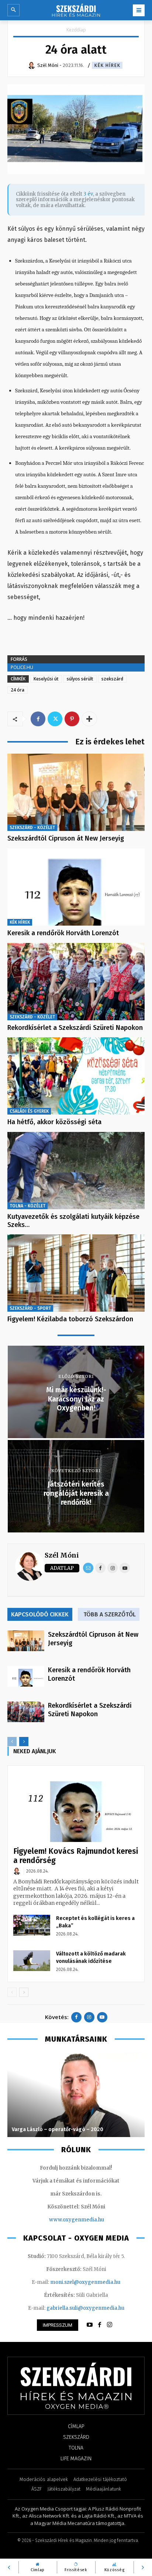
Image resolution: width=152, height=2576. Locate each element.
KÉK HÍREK (107, 65)
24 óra (18, 690)
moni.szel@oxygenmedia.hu (85, 2282)
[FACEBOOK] (100, 2325)
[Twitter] (55, 719)
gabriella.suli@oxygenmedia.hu (85, 2308)
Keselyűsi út (46, 679)
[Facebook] (38, 719)
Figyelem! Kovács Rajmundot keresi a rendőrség (76, 1856)
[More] (89, 719)
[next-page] (24, 1742)
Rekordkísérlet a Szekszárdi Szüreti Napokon (75, 1028)
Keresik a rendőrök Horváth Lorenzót (63, 933)
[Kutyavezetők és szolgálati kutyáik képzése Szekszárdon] (76, 1171)
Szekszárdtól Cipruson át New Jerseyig (66, 838)
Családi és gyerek (29, 1111)
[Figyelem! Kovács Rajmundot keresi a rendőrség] (76, 1807)
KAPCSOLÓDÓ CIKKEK (40, 1614)
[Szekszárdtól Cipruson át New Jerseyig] (76, 792)
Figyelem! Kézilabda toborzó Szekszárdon (70, 1319)
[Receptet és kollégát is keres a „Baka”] (32, 1925)
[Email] (88, 1568)
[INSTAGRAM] (110, 2325)
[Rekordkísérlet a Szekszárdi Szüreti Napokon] (76, 982)
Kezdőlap (76, 30)
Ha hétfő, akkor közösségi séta (54, 1122)
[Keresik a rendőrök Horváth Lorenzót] (76, 887)
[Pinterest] (72, 719)
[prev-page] (12, 1742)
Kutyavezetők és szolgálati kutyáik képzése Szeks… (73, 1221)
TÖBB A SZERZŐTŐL (110, 1614)
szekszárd (112, 679)
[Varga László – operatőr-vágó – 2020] (76, 2095)
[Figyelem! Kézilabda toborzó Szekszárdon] (76, 1273)
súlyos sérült (80, 679)
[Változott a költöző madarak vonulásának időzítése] (32, 1961)
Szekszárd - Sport (30, 1308)
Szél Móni (62, 1555)
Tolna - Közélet (27, 1206)
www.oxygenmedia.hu (77, 2220)
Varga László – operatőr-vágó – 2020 (58, 2129)
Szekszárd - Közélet (32, 828)
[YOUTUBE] (90, 2325)
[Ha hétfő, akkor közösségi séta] (76, 1076)
